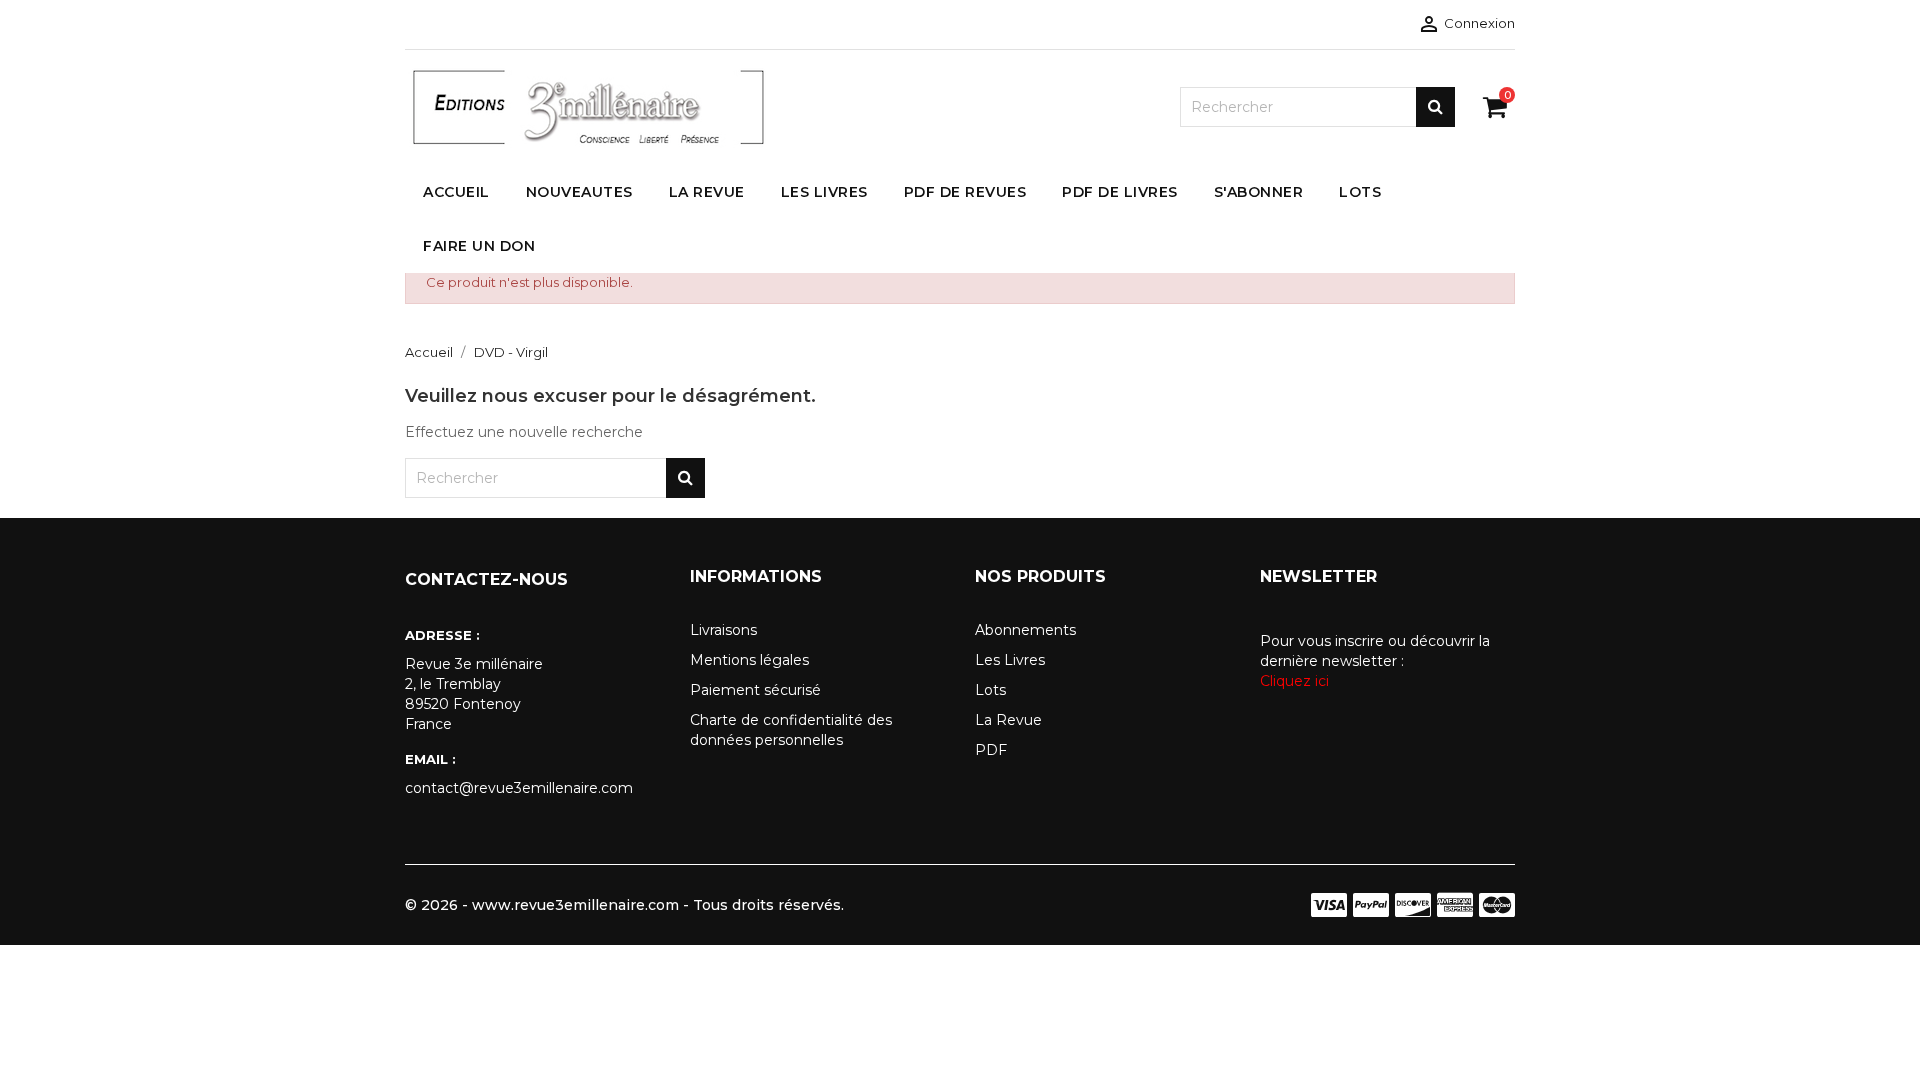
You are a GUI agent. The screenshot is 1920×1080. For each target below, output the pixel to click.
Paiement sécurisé (755, 690)
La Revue (1008, 720)
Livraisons (723, 630)
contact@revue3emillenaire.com (519, 788)
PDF (991, 750)
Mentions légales (749, 660)
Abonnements (1025, 630)
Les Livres (1010, 660)
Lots (990, 690)
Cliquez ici (1294, 681)
